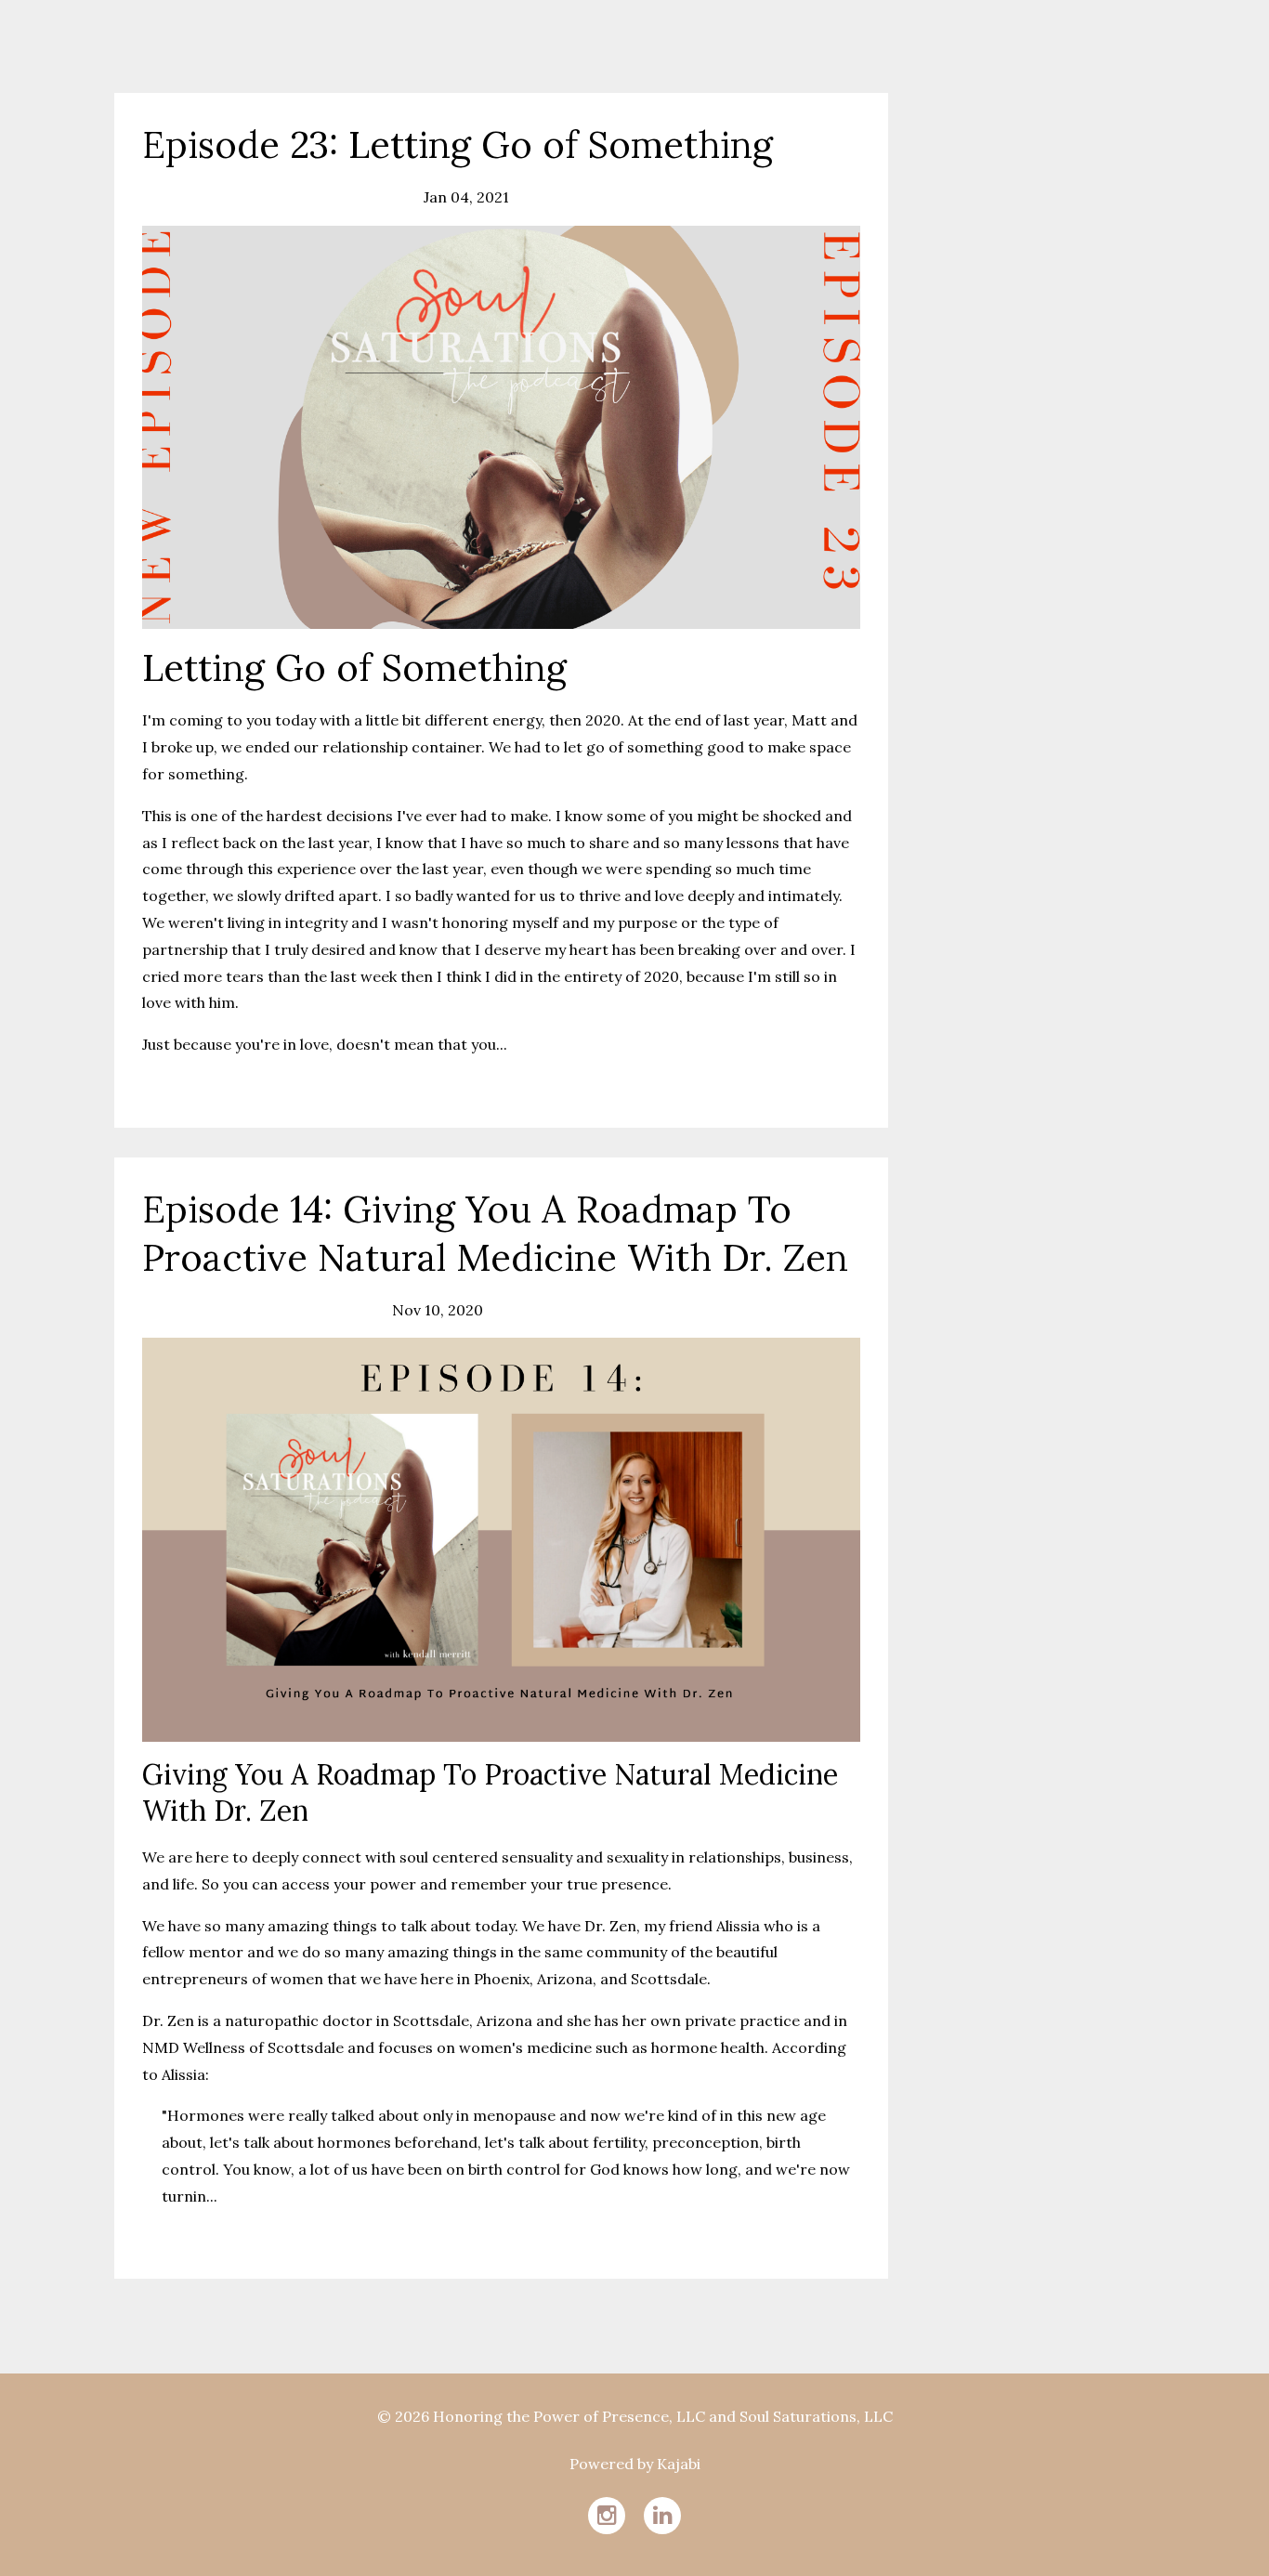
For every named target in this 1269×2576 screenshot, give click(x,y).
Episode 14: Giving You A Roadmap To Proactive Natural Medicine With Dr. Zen (495, 1233)
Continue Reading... (216, 1086)
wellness (374, 197)
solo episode (290, 197)
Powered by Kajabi (635, 2464)
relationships (190, 197)
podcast (171, 1310)
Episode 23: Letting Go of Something (458, 144)
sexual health (256, 1310)
